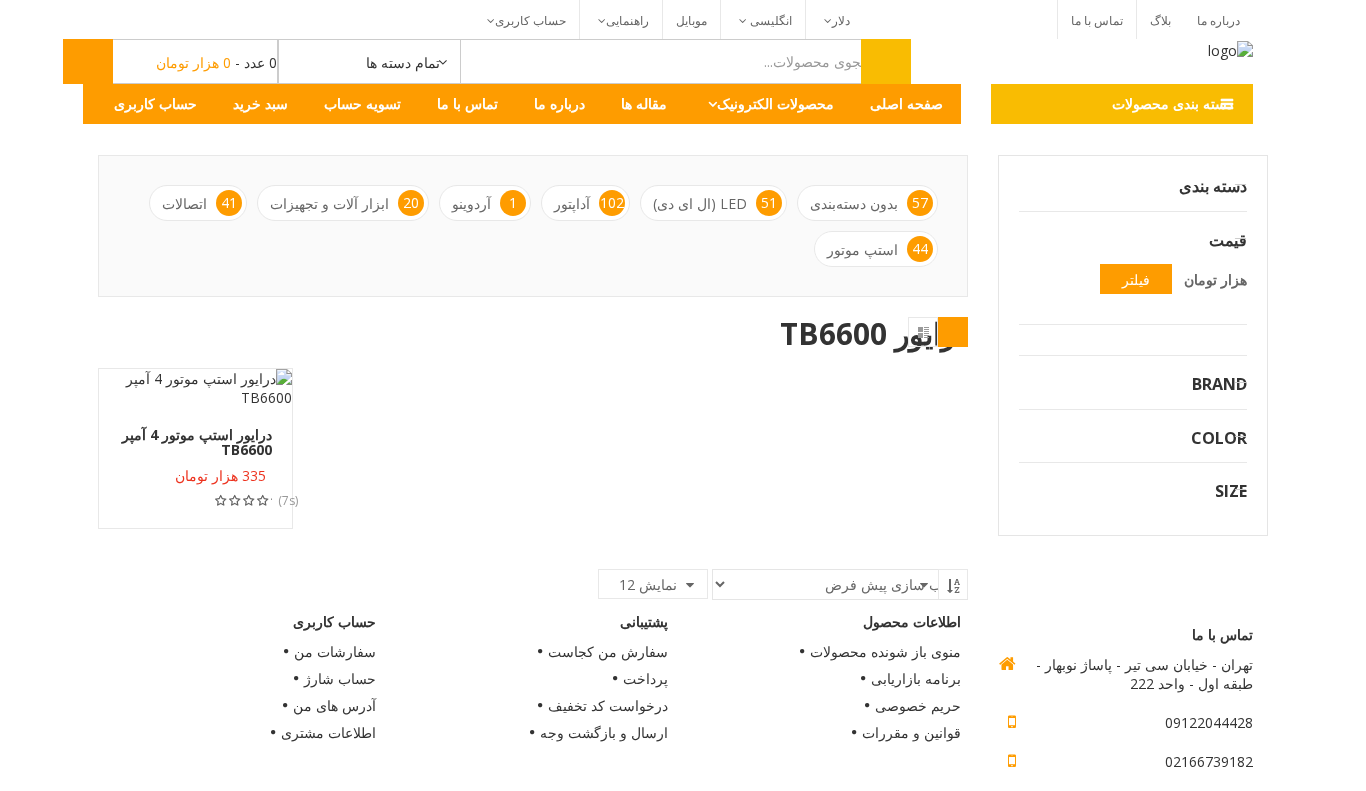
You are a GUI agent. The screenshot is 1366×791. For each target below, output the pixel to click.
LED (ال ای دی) (715, 203)
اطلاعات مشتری (328, 732)
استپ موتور (877, 249)
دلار (841, 20)
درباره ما (1218, 20)
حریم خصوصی (918, 705)
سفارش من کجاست (608, 651)
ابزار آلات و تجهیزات (344, 203)
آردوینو (484, 203)
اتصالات (199, 203)
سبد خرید (260, 103)
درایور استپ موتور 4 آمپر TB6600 (197, 442)
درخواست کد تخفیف (608, 705)
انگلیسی (769, 20)
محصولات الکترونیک (775, 103)
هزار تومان (1215, 279)
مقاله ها (644, 103)
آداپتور (589, 203)
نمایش (648, 584)
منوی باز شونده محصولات (885, 651)
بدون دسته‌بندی (869, 203)
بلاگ (1160, 20)
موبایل (691, 20)
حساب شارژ (340, 678)
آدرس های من (334, 705)
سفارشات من (335, 651)
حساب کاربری (530, 20)
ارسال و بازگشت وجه (604, 732)
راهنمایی (627, 20)
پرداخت (645, 678)
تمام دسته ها (403, 62)
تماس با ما (1097, 20)
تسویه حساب (362, 103)
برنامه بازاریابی (916, 678)
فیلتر (1136, 279)
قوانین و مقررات (911, 732)
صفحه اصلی (906, 103)
